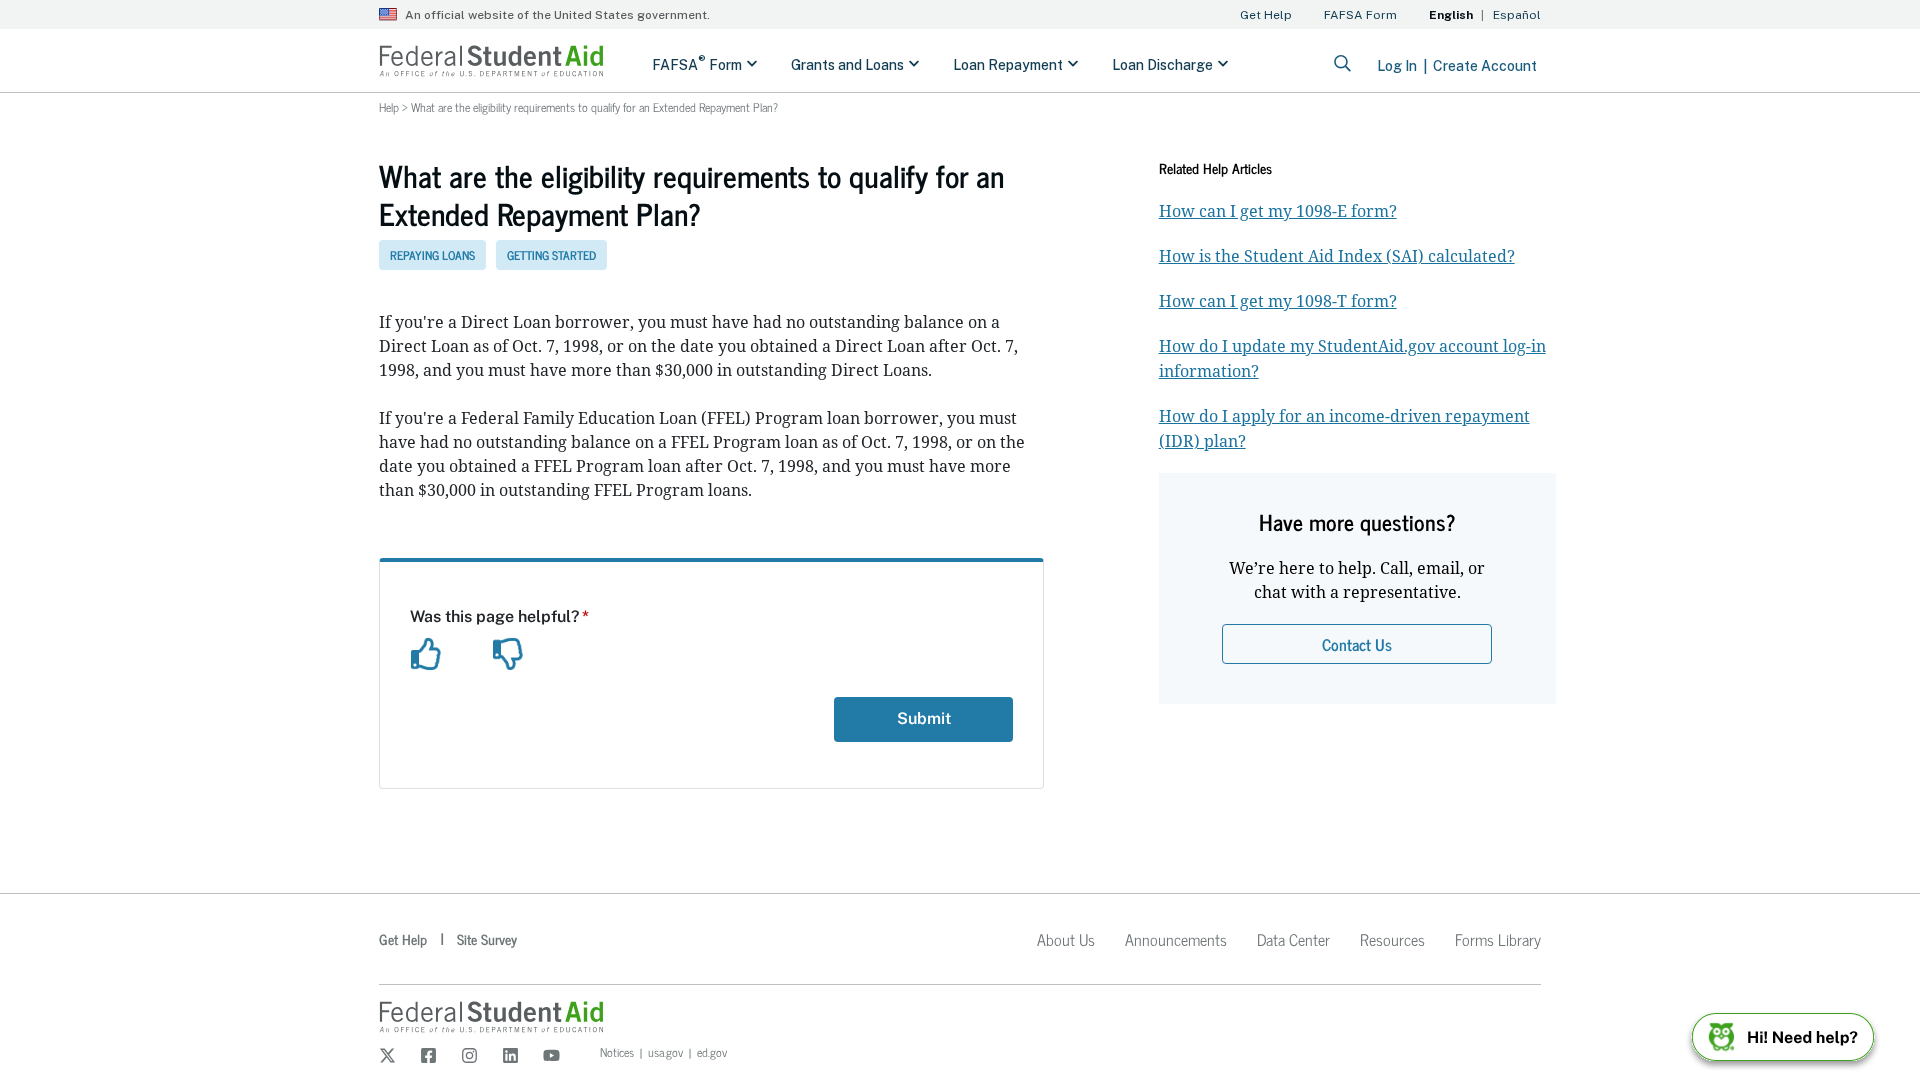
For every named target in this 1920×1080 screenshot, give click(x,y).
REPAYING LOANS (432, 255)
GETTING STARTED (551, 255)
